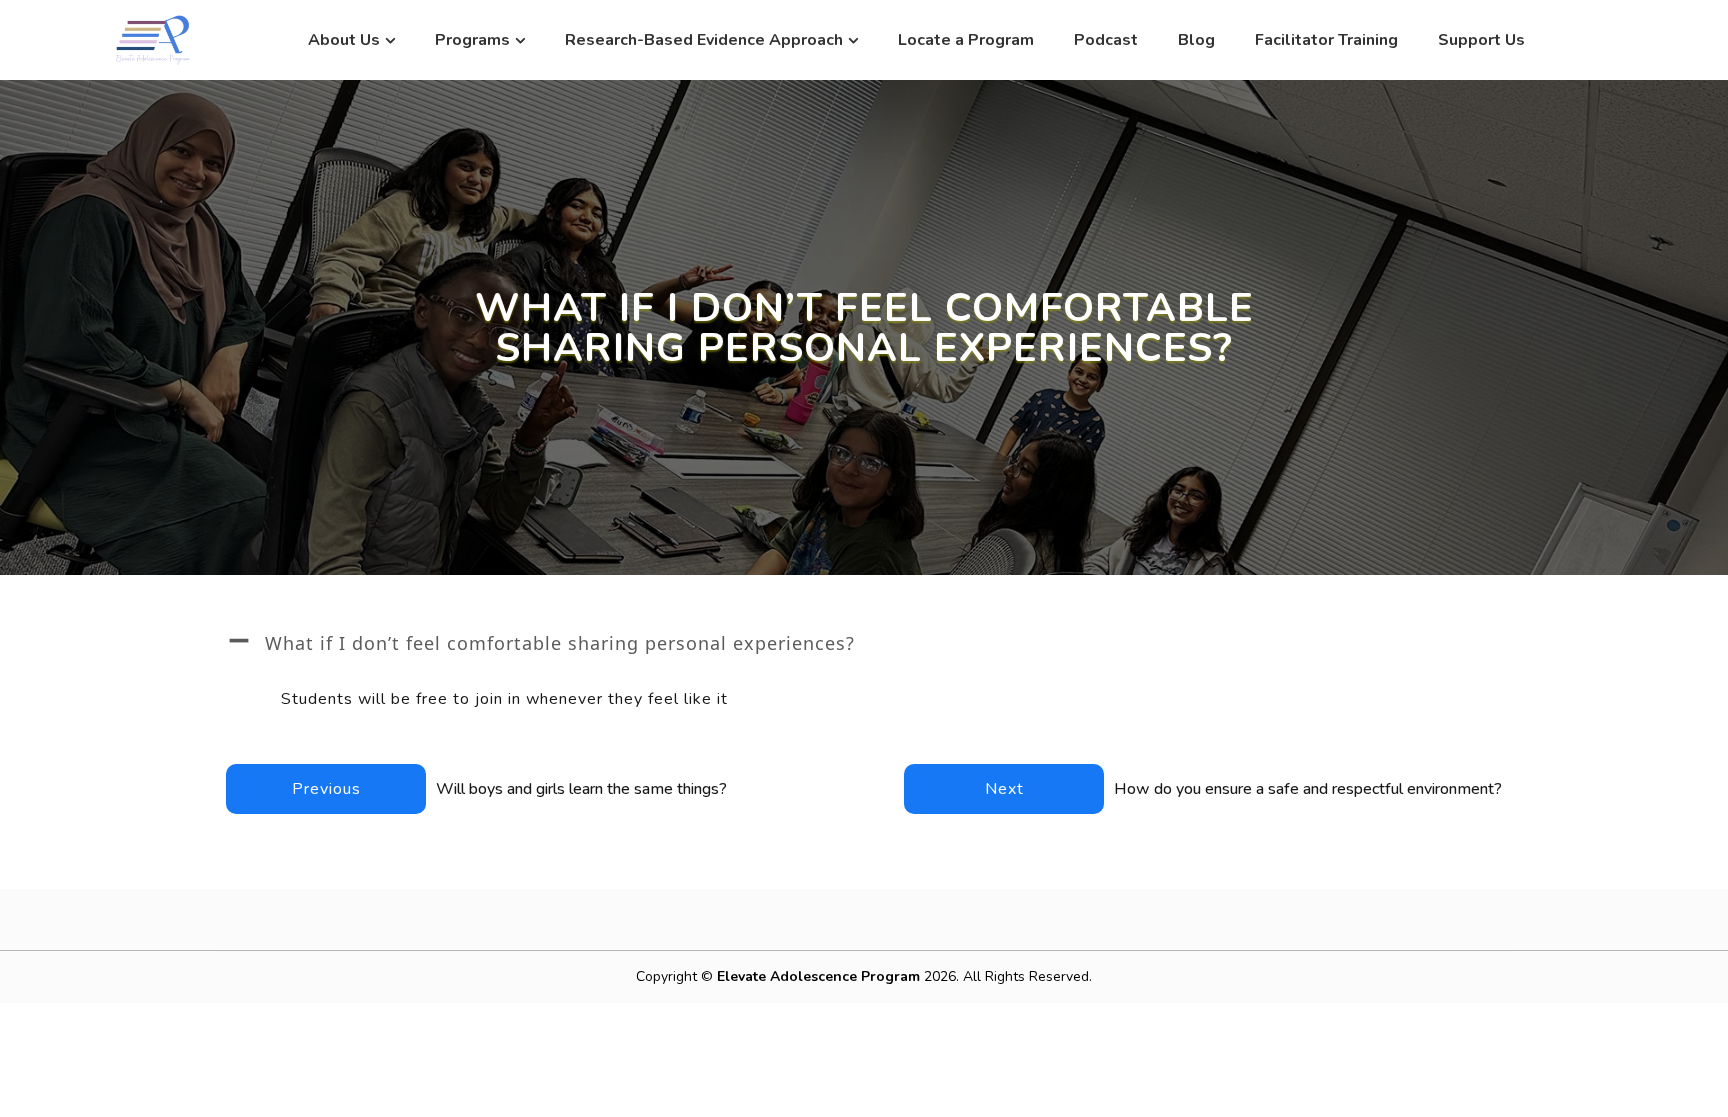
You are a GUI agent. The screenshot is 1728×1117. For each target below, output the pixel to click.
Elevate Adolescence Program (820, 976)
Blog (1196, 40)
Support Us (1481, 40)
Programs (472, 40)
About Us (344, 40)
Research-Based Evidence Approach (704, 40)
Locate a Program (966, 40)
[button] (864, 643)
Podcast (1106, 40)
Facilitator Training (1326, 40)
